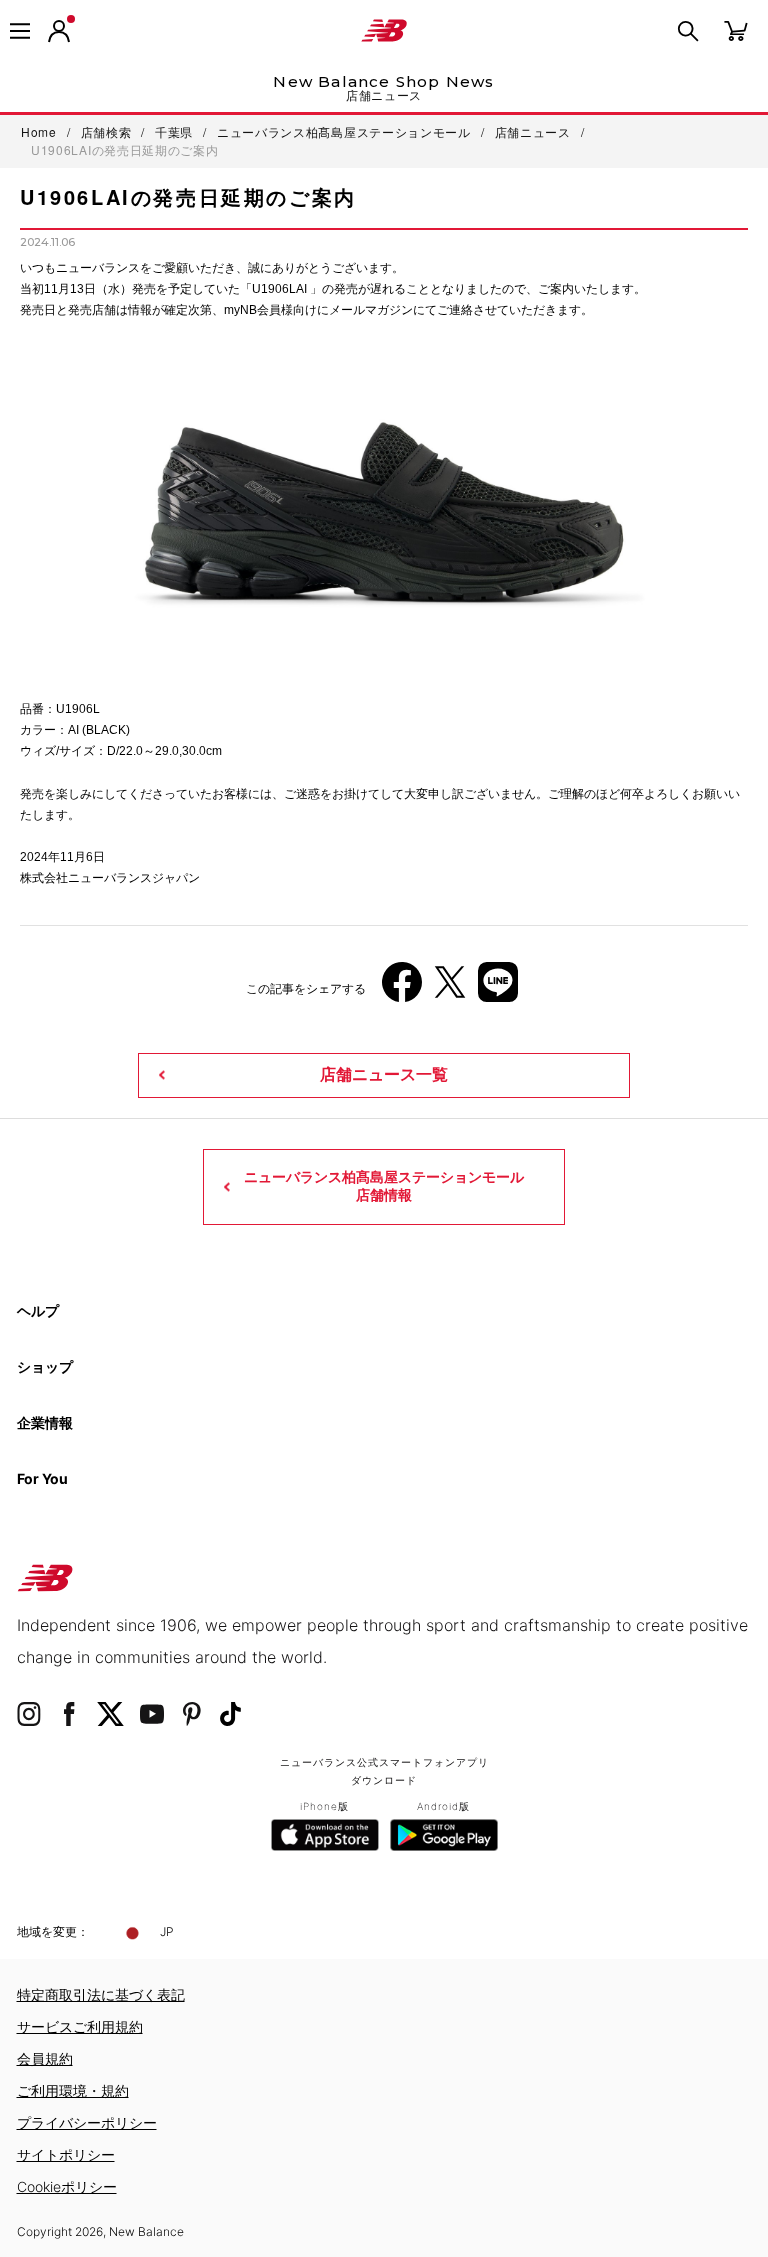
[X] (450, 989)
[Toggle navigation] (20, 31)
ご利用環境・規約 (73, 2090)
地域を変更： (53, 1931)
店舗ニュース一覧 (384, 1074)
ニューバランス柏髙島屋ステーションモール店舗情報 (384, 1186)
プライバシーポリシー (87, 2122)
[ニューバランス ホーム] (384, 31)
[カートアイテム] (736, 29)
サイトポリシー (66, 2154)
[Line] (498, 989)
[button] (59, 31)
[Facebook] (402, 989)
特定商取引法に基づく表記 (101, 1994)
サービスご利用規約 (80, 2026)
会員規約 (45, 2058)
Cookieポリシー (67, 2186)
